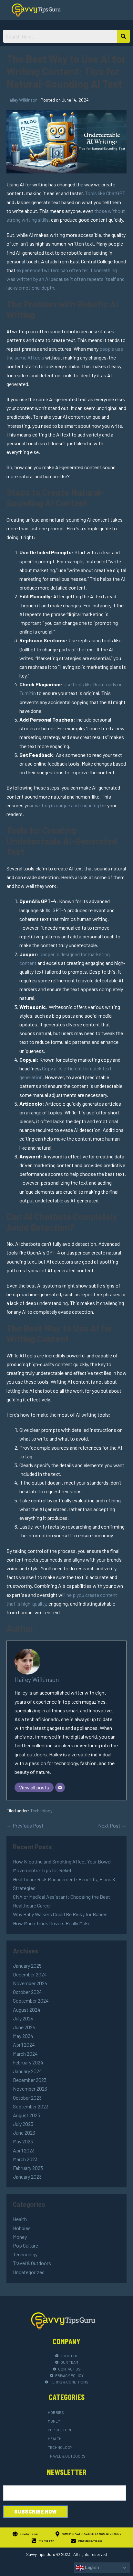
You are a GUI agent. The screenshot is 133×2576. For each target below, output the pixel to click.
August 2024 (27, 2010)
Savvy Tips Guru (41, 2554)
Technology (41, 1811)
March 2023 (25, 2159)
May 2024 (23, 2036)
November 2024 (30, 1983)
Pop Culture (26, 2245)
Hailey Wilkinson (37, 1680)
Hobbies (22, 2228)
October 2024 (27, 1992)
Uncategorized (29, 2272)
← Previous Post (25, 1825)
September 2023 (31, 2106)
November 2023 (30, 2089)
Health (20, 2219)
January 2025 (27, 1966)
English (91, 2567)
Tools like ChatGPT (105, 193)
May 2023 (23, 2141)
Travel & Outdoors (32, 2263)
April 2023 (24, 2150)
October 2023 (27, 2098)
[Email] (60, 1787)
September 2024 (31, 2001)
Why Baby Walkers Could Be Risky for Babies (60, 1914)
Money (20, 2237)
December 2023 (30, 2080)
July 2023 (23, 2124)
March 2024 (25, 2054)
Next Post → (112, 1825)
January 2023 (27, 2177)
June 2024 (24, 2027)
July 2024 (23, 2018)
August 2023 (26, 2115)
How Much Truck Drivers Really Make (52, 1923)
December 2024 (30, 1974)
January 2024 (27, 2071)
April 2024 (24, 2045)
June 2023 (24, 2133)
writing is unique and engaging (67, 805)
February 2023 (28, 2168)
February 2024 (28, 2062)
